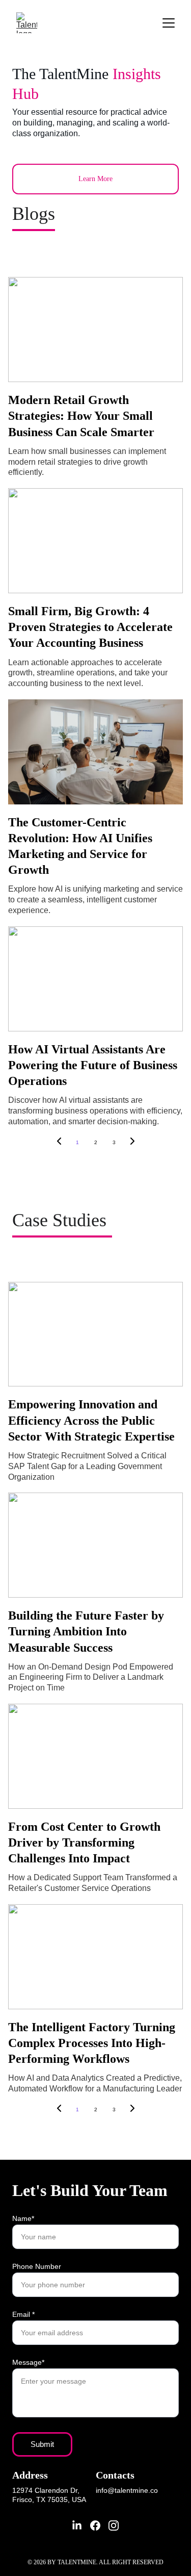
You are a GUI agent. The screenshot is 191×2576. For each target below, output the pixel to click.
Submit (42, 2444)
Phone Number (37, 2266)
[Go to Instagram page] (114, 2526)
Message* (28, 2362)
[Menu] (169, 23)
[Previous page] (59, 1143)
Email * (23, 2314)
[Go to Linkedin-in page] (77, 2526)
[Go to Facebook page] (95, 2526)
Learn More (95, 179)
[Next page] (132, 1143)
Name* (23, 2218)
